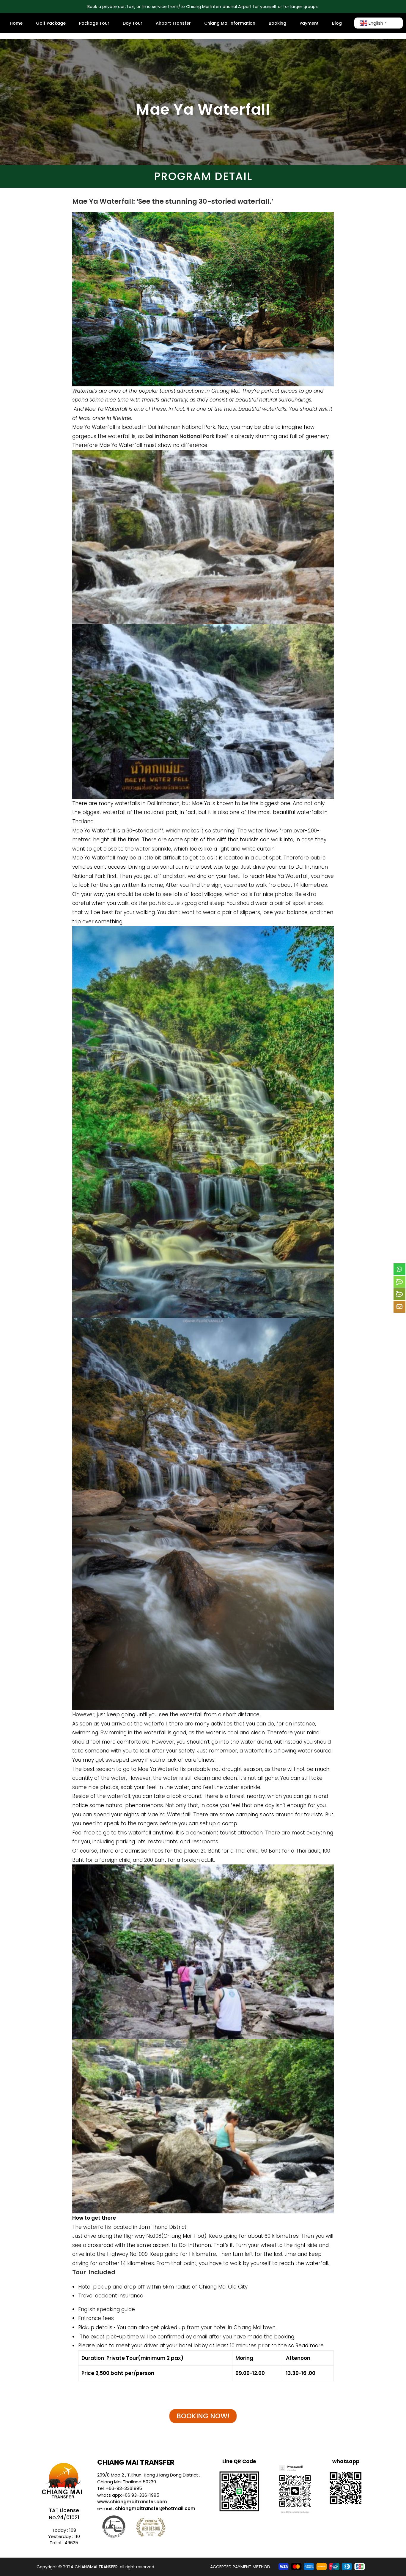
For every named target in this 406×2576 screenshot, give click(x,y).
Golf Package (51, 23)
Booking (277, 23)
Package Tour (94, 23)
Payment (309, 23)
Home (16, 23)
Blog (337, 23)
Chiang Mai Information (230, 23)
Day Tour (133, 23)
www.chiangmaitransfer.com (132, 2502)
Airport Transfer (173, 23)
